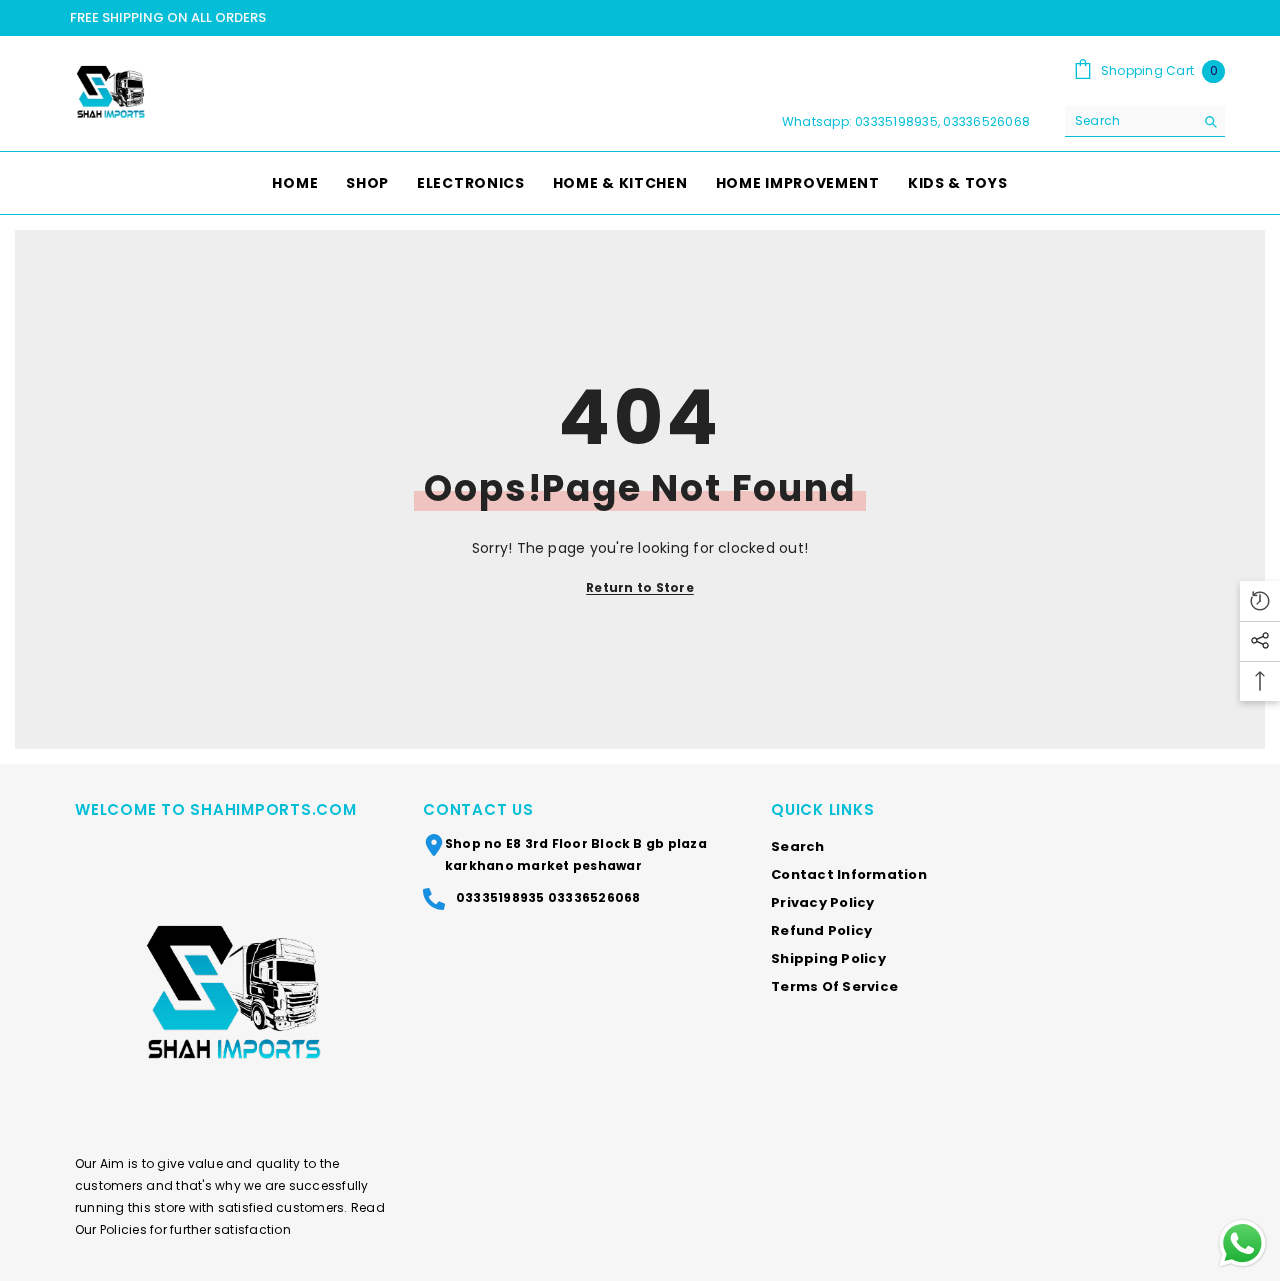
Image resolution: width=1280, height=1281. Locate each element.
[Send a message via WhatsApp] (1242, 1243)
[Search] (1145, 121)
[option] (640, 18)
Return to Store (640, 587)
